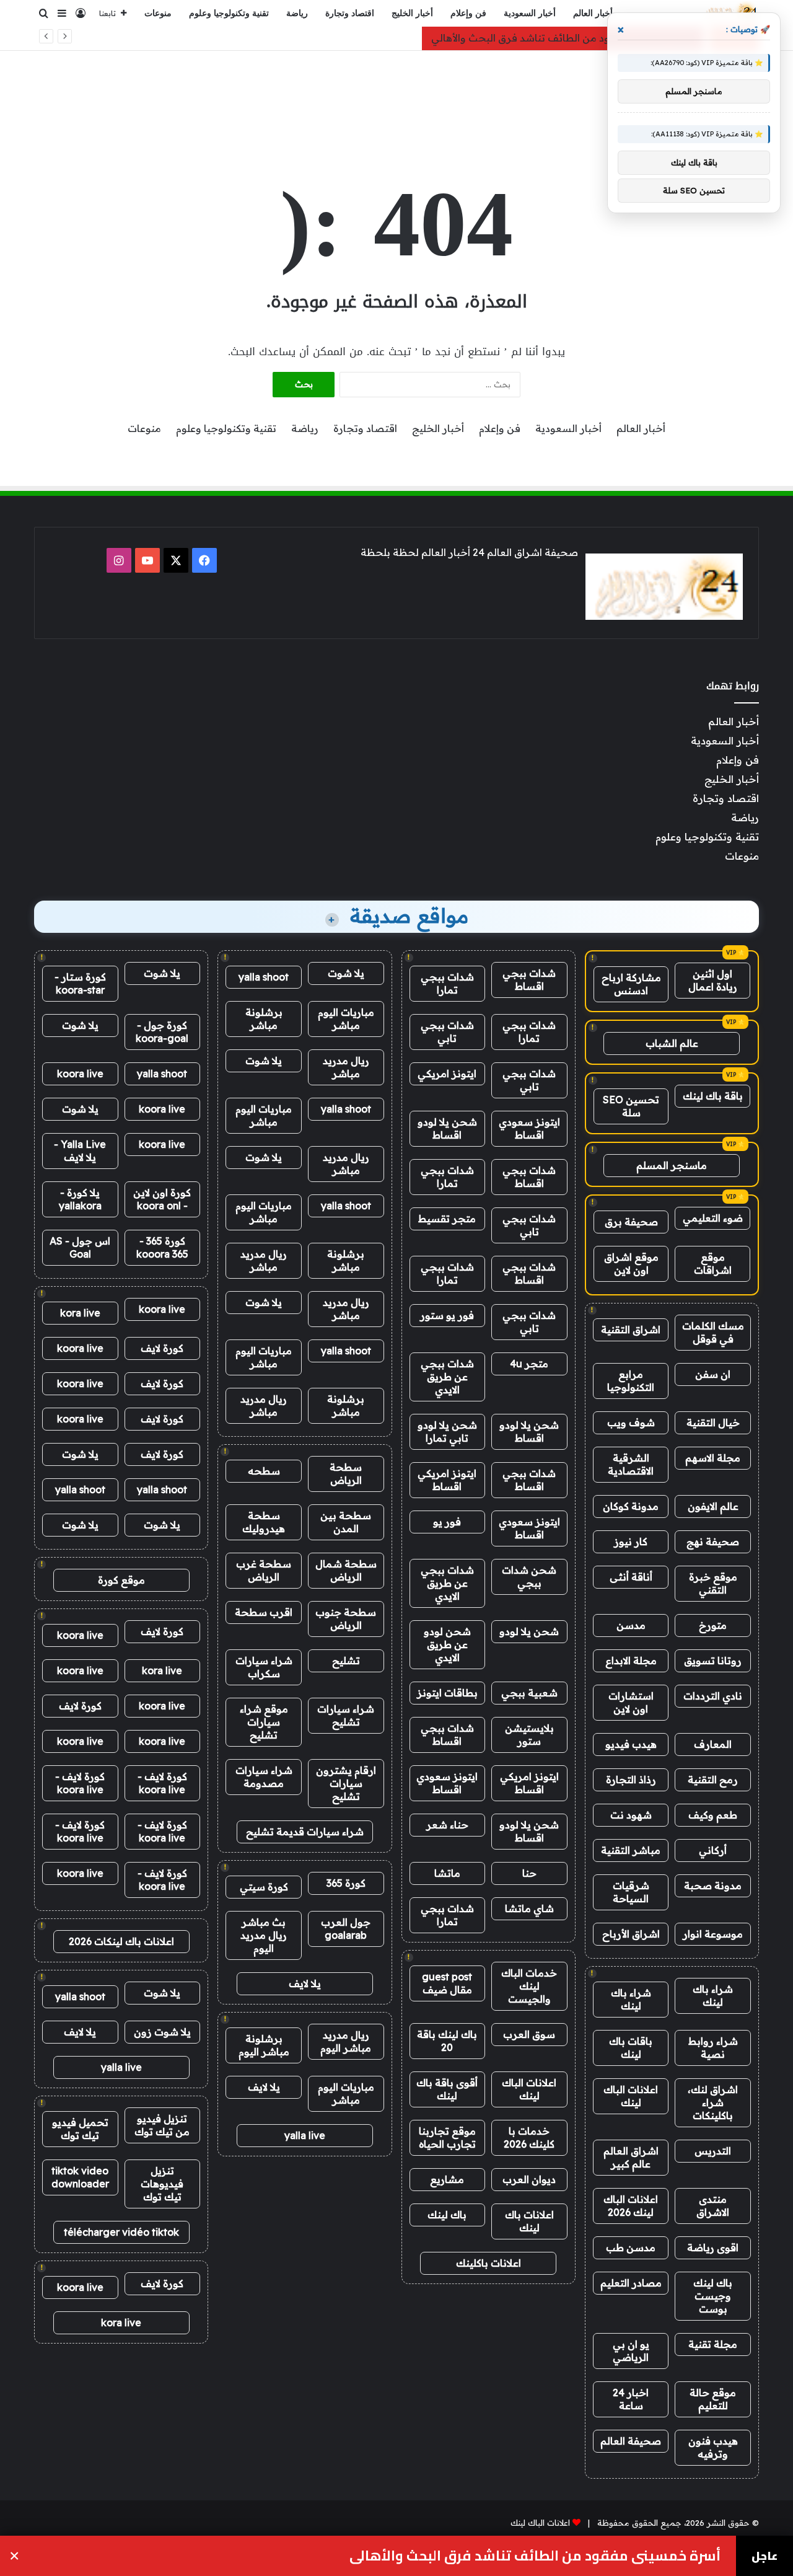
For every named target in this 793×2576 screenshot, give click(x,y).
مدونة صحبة (713, 1886)
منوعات (158, 13)
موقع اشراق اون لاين (631, 1264)
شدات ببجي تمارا (447, 983)
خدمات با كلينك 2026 (529, 2137)
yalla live (305, 2135)
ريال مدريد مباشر (346, 1067)
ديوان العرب (529, 2179)
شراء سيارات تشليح (346, 1715)
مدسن (631, 1625)
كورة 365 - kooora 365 (162, 1247)
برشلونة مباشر (264, 1019)
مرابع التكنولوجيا (631, 1381)
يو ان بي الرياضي (631, 2351)
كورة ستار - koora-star (80, 983)
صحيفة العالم (631, 2441)
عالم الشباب (672, 1043)
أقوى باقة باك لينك (447, 2089)
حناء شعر (447, 1825)
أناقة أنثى (631, 1577)
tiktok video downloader (80, 2177)
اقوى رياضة (713, 2247)
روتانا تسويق (713, 1661)
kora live (80, 1313)
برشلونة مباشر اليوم (264, 2045)
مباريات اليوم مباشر (346, 1019)
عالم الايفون (713, 1506)
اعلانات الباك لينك (631, 2096)
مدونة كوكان (631, 1506)
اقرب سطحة (264, 1612)
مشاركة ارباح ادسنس (631, 984)
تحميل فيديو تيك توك (80, 2129)
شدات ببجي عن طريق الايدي (447, 1377)
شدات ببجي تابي (447, 1032)
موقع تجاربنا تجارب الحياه (447, 2137)
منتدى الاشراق (713, 2206)
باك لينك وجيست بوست (713, 2296)
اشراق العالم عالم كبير (631, 2157)
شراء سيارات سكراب (264, 1667)
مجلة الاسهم (713, 1458)
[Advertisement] (396, 91)
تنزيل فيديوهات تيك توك (162, 2184)
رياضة (297, 13)
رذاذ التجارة (631, 1780)
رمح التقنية (713, 1780)
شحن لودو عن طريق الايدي (447, 1644)
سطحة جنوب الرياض (346, 1619)
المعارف (713, 1744)
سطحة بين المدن (346, 1522)
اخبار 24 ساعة (631, 2399)
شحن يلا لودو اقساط (447, 1128)
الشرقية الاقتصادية (631, 1464)
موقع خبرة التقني (713, 1583)
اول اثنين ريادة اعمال (713, 980)
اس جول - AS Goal (80, 1247)
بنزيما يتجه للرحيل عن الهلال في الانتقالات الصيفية (562, 2556)
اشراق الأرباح (631, 1934)
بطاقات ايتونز (447, 1693)
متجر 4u (529, 1364)
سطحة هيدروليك (264, 1522)
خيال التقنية (713, 1423)
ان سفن (713, 1374)
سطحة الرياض (346, 1474)
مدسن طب (631, 2247)
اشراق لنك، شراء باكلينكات (713, 2102)
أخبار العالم (593, 13)
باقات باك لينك (631, 2048)
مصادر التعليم (631, 2283)
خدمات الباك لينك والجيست (529, 1986)
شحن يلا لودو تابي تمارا (447, 1431)
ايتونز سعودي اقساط (529, 1128)
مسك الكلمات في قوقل (713, 1332)
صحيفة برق (631, 1222)
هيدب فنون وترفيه (713, 2447)
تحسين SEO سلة (631, 1106)
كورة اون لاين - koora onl (162, 1199)
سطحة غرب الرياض (264, 1570)
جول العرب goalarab (346, 1929)
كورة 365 (346, 1883)
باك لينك (447, 2215)
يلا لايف (305, 1983)
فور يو (447, 1522)
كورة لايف (162, 1348)
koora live (80, 1074)
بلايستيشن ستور (529, 1735)
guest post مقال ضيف (447, 1983)
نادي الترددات (713, 1696)
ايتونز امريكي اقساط (447, 1480)
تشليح (346, 1661)
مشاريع (447, 2179)
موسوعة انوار (713, 1934)
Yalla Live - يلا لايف (80, 1151)
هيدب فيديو (631, 1744)
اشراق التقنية (631, 1330)
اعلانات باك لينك (529, 2221)
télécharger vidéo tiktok (121, 2232)
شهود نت (631, 1815)
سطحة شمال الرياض (346, 1570)
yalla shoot (264, 977)
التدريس (713, 2151)
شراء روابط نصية (713, 2048)
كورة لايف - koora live (162, 1783)
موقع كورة (121, 1580)
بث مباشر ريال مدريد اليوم (264, 1935)
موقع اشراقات (713, 1264)
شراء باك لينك (713, 1996)
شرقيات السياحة (631, 1892)
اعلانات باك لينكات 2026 (121, 1941)
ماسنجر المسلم (672, 1165)
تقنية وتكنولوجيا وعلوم (229, 13)
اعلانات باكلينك (489, 2263)
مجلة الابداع (631, 1661)
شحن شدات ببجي (529, 1577)
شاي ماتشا (529, 1908)
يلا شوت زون (162, 2032)
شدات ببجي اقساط (529, 980)
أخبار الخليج (412, 13)
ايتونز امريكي (447, 1074)
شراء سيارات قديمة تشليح (305, 1832)
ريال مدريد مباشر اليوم (346, 2041)
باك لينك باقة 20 (447, 2041)
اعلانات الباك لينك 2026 (631, 2206)
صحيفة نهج (713, 1542)
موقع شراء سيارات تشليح (264, 1722)
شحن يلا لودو (529, 1631)
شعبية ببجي (529, 1693)
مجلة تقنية (713, 2344)
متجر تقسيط (447, 1219)
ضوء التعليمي (713, 1218)
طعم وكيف (713, 1815)
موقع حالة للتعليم (713, 2399)
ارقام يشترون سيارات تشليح (346, 1783)
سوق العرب (529, 2034)
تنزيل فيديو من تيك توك (162, 2125)
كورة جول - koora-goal (162, 1032)
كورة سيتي (264, 1887)
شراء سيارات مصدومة (264, 1777)
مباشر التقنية (631, 1850)
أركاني (713, 1850)
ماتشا (447, 1873)
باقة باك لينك (713, 1096)
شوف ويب (631, 1423)
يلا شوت (346, 973)
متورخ (713, 1625)
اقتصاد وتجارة (350, 13)
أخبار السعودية (530, 13)
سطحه (264, 1471)
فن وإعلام (468, 13)
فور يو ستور (447, 1315)
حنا (529, 1873)
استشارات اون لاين (631, 1702)
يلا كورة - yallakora (80, 1199)
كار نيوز (631, 1542)
